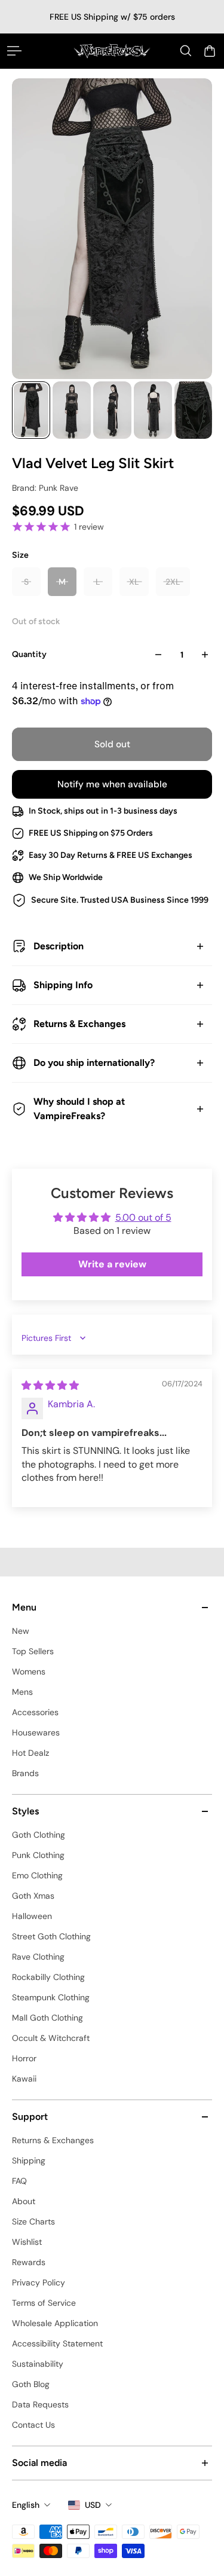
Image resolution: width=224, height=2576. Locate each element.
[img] (50, 1385)
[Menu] (14, 51)
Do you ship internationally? (94, 1063)
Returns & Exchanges (79, 1024)
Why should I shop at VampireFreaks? (79, 1109)
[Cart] (210, 51)
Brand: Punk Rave (45, 488)
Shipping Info (63, 985)
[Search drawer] (186, 51)
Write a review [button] (112, 1264)
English (26, 2505)
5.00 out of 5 (143, 1217)
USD (93, 2505)
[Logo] (112, 51)
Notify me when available (112, 784)
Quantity (29, 654)
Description (59, 946)
